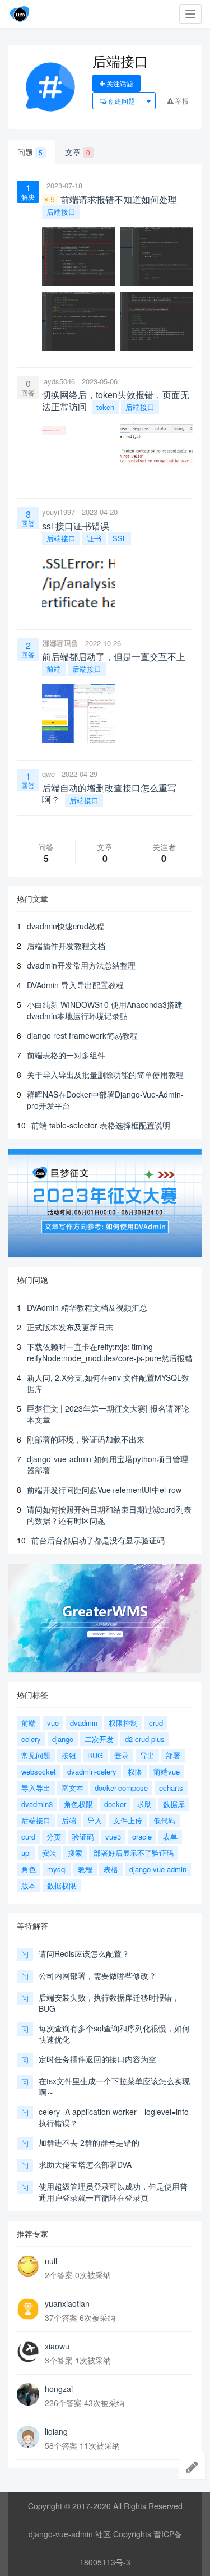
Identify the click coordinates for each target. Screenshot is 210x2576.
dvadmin (84, 1723)
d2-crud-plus (145, 1739)
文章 (78, 152)
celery (31, 1739)
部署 (173, 1755)
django (63, 1739)
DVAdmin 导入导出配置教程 (75, 985)
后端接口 (61, 212)
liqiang (56, 2431)
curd (28, 1837)
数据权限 (62, 1885)
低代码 (164, 1820)
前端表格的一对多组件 (66, 1055)
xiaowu (57, 2346)
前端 (54, 669)
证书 (94, 538)
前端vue (167, 1771)
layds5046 (59, 381)
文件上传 (128, 1820)
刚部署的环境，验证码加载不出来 (86, 1439)
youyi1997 (59, 512)
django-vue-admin (158, 1869)
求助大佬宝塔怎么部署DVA (85, 2164)
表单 (170, 1837)
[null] (28, 2266)
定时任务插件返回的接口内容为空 (97, 2059)
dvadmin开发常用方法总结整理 (81, 965)
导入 (95, 1820)
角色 (29, 1869)
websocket (39, 1771)
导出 (147, 1755)
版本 (29, 1885)
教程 (85, 1869)
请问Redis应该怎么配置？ (84, 1953)
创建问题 (121, 101)
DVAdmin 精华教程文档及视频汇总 (87, 1307)
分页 (54, 1837)
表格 (111, 1869)
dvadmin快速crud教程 (66, 926)
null (51, 2261)
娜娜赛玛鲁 (60, 643)
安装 (49, 1853)
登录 (122, 1755)
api (26, 1853)
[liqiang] (28, 2437)
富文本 (73, 1788)
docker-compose (121, 1788)
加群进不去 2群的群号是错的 (89, 2142)
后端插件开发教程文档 (66, 946)
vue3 (113, 1837)
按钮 (69, 1755)
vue (53, 1723)
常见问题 (36, 1755)
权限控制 (123, 1723)
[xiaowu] (28, 2352)
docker (115, 1804)
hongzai (59, 2389)
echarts (171, 1788)
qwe (48, 774)
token (105, 407)
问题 (30, 152)
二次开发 (99, 1739)
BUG (95, 1755)
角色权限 (78, 1804)
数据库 (174, 1804)
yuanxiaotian (67, 2303)
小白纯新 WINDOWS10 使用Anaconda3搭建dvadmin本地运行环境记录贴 (105, 1010)
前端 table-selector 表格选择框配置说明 (101, 1125)
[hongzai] (28, 2394)
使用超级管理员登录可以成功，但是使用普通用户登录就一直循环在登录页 (113, 2192)
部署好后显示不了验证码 (134, 1853)
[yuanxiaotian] (28, 2309)
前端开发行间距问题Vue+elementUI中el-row (104, 1490)
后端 (69, 1820)
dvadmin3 (37, 1804)
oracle (142, 1837)
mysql (57, 1869)
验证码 (83, 1837)
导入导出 (36, 1788)
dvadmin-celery (92, 1771)
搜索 (75, 1853)
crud (156, 1723)
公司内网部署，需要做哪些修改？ (97, 1975)
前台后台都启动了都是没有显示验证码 (98, 1540)
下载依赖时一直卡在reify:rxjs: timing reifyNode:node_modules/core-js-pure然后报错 (110, 1352)
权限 (135, 1771)
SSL (120, 538)
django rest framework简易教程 (82, 1035)
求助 (144, 1804)
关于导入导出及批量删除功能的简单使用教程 (105, 1075)
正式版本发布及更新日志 (70, 1327)
